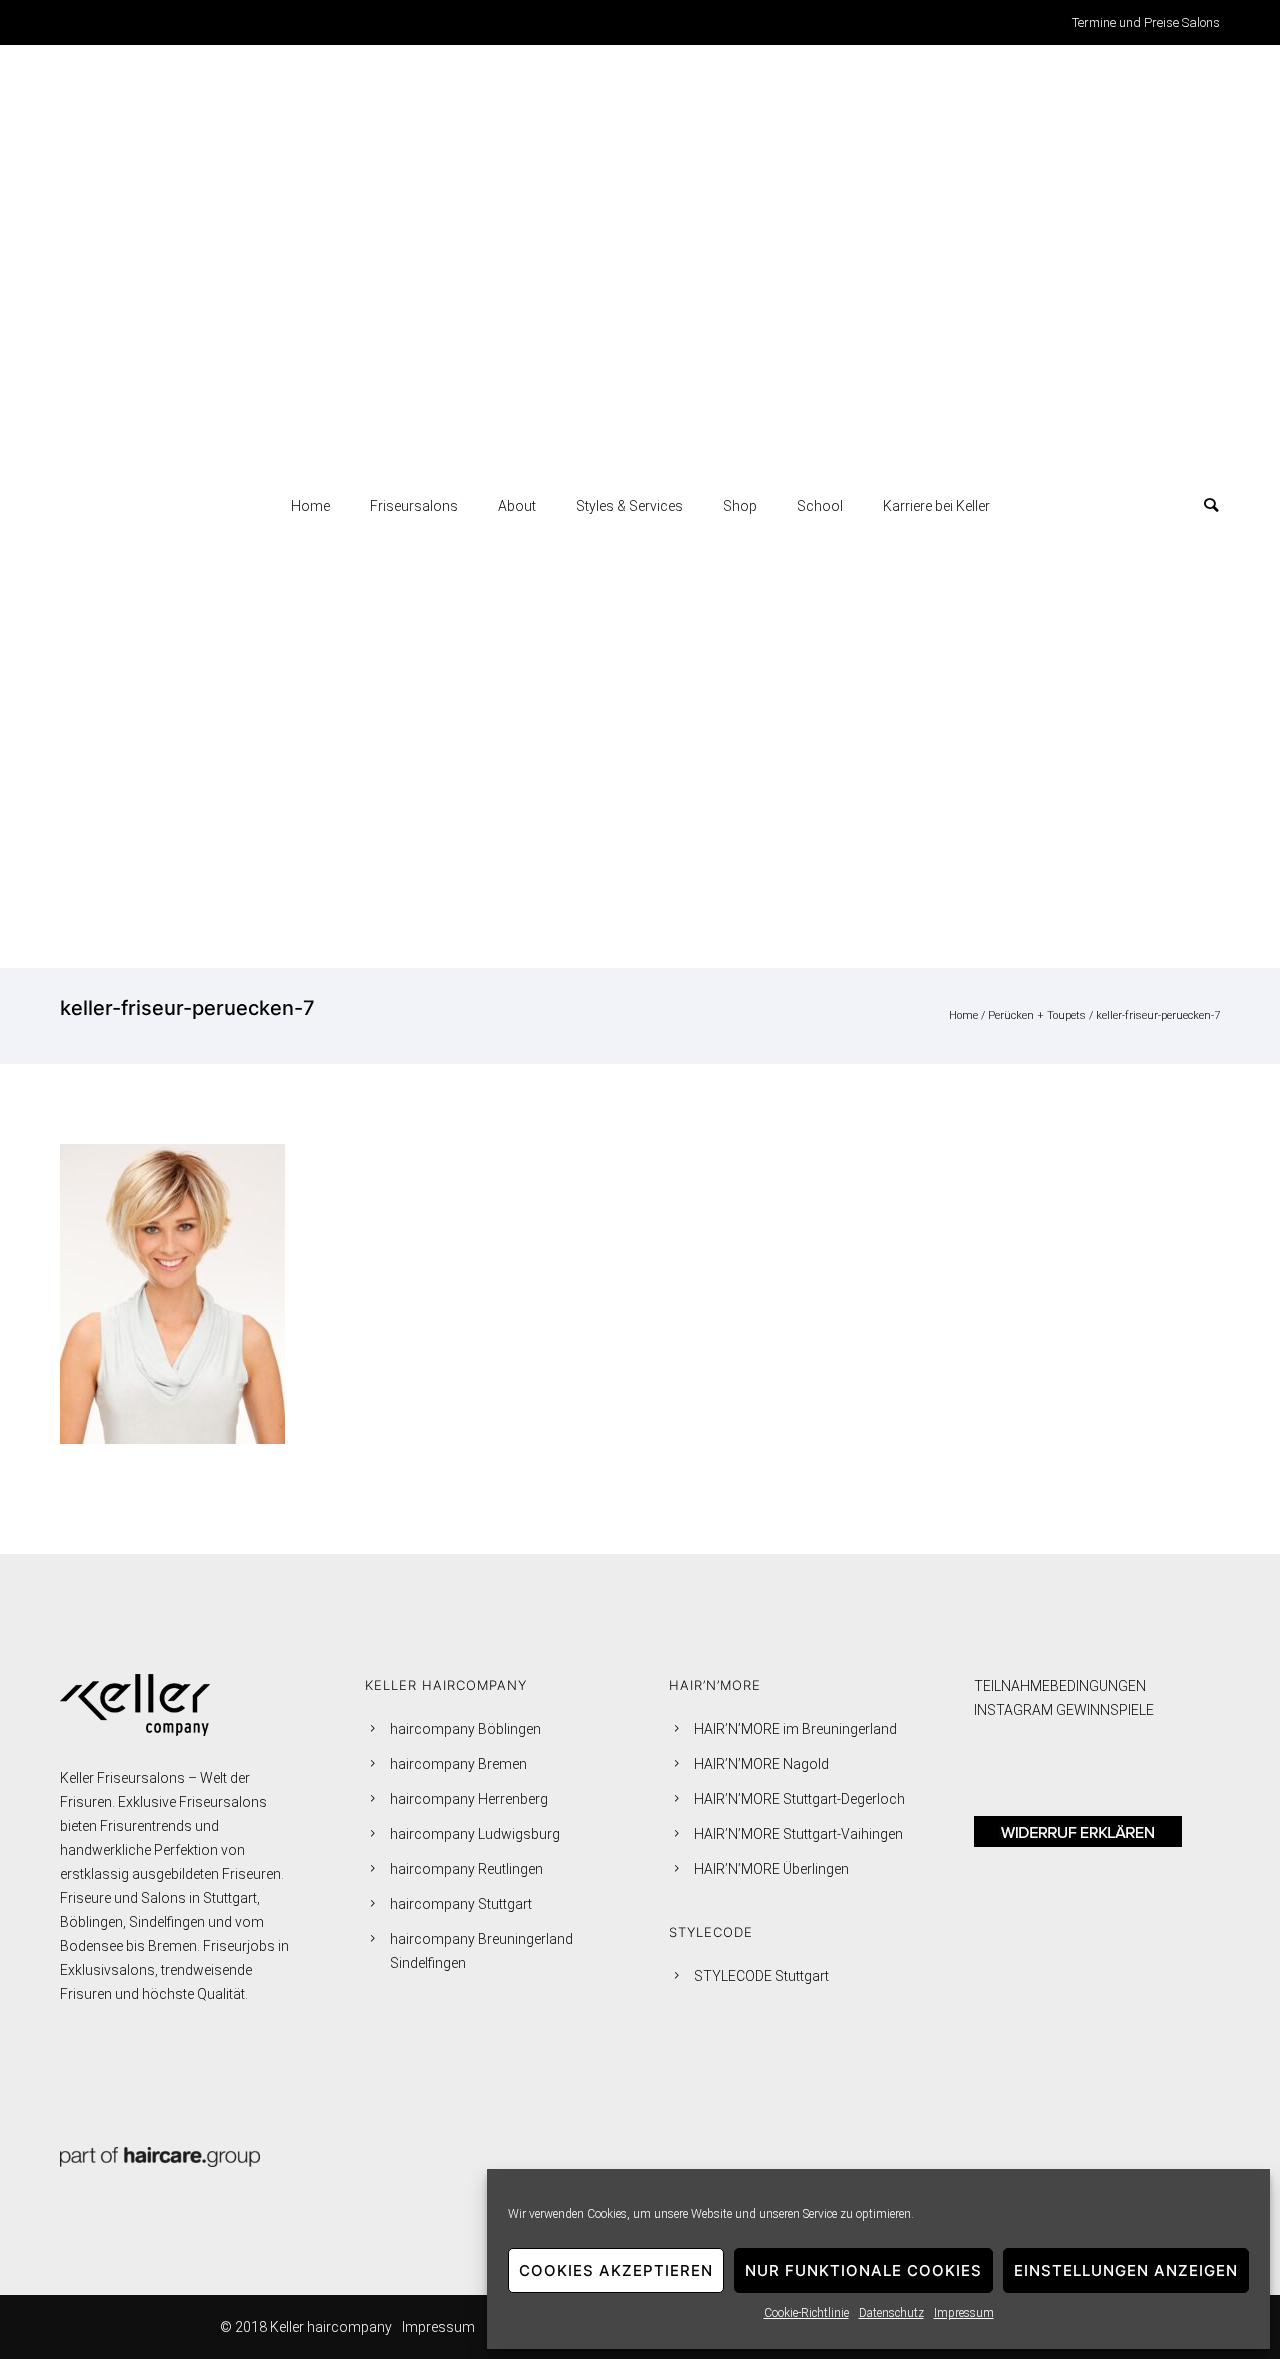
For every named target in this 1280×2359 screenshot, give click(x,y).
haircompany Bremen (458, 1764)
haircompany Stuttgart (461, 1904)
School (820, 506)
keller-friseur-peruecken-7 (1158, 1015)
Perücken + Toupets (1037, 1015)
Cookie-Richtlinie (806, 2313)
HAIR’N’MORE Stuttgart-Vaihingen (798, 1834)
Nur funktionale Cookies (863, 2270)
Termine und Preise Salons (1146, 22)
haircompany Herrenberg (469, 1799)
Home (310, 506)
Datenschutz (891, 2313)
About (517, 506)
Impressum (964, 2313)
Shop (740, 506)
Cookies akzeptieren (616, 2270)
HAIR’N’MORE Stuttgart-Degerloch (799, 1799)
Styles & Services (629, 506)
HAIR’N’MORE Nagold (761, 1764)
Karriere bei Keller (936, 506)
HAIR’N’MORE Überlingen (771, 1869)
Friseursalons (414, 506)
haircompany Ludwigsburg (475, 1834)
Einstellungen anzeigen (1126, 2270)
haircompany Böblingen (465, 1729)
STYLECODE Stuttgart (761, 1976)
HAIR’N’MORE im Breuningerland (795, 1729)
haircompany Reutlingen (466, 1869)
